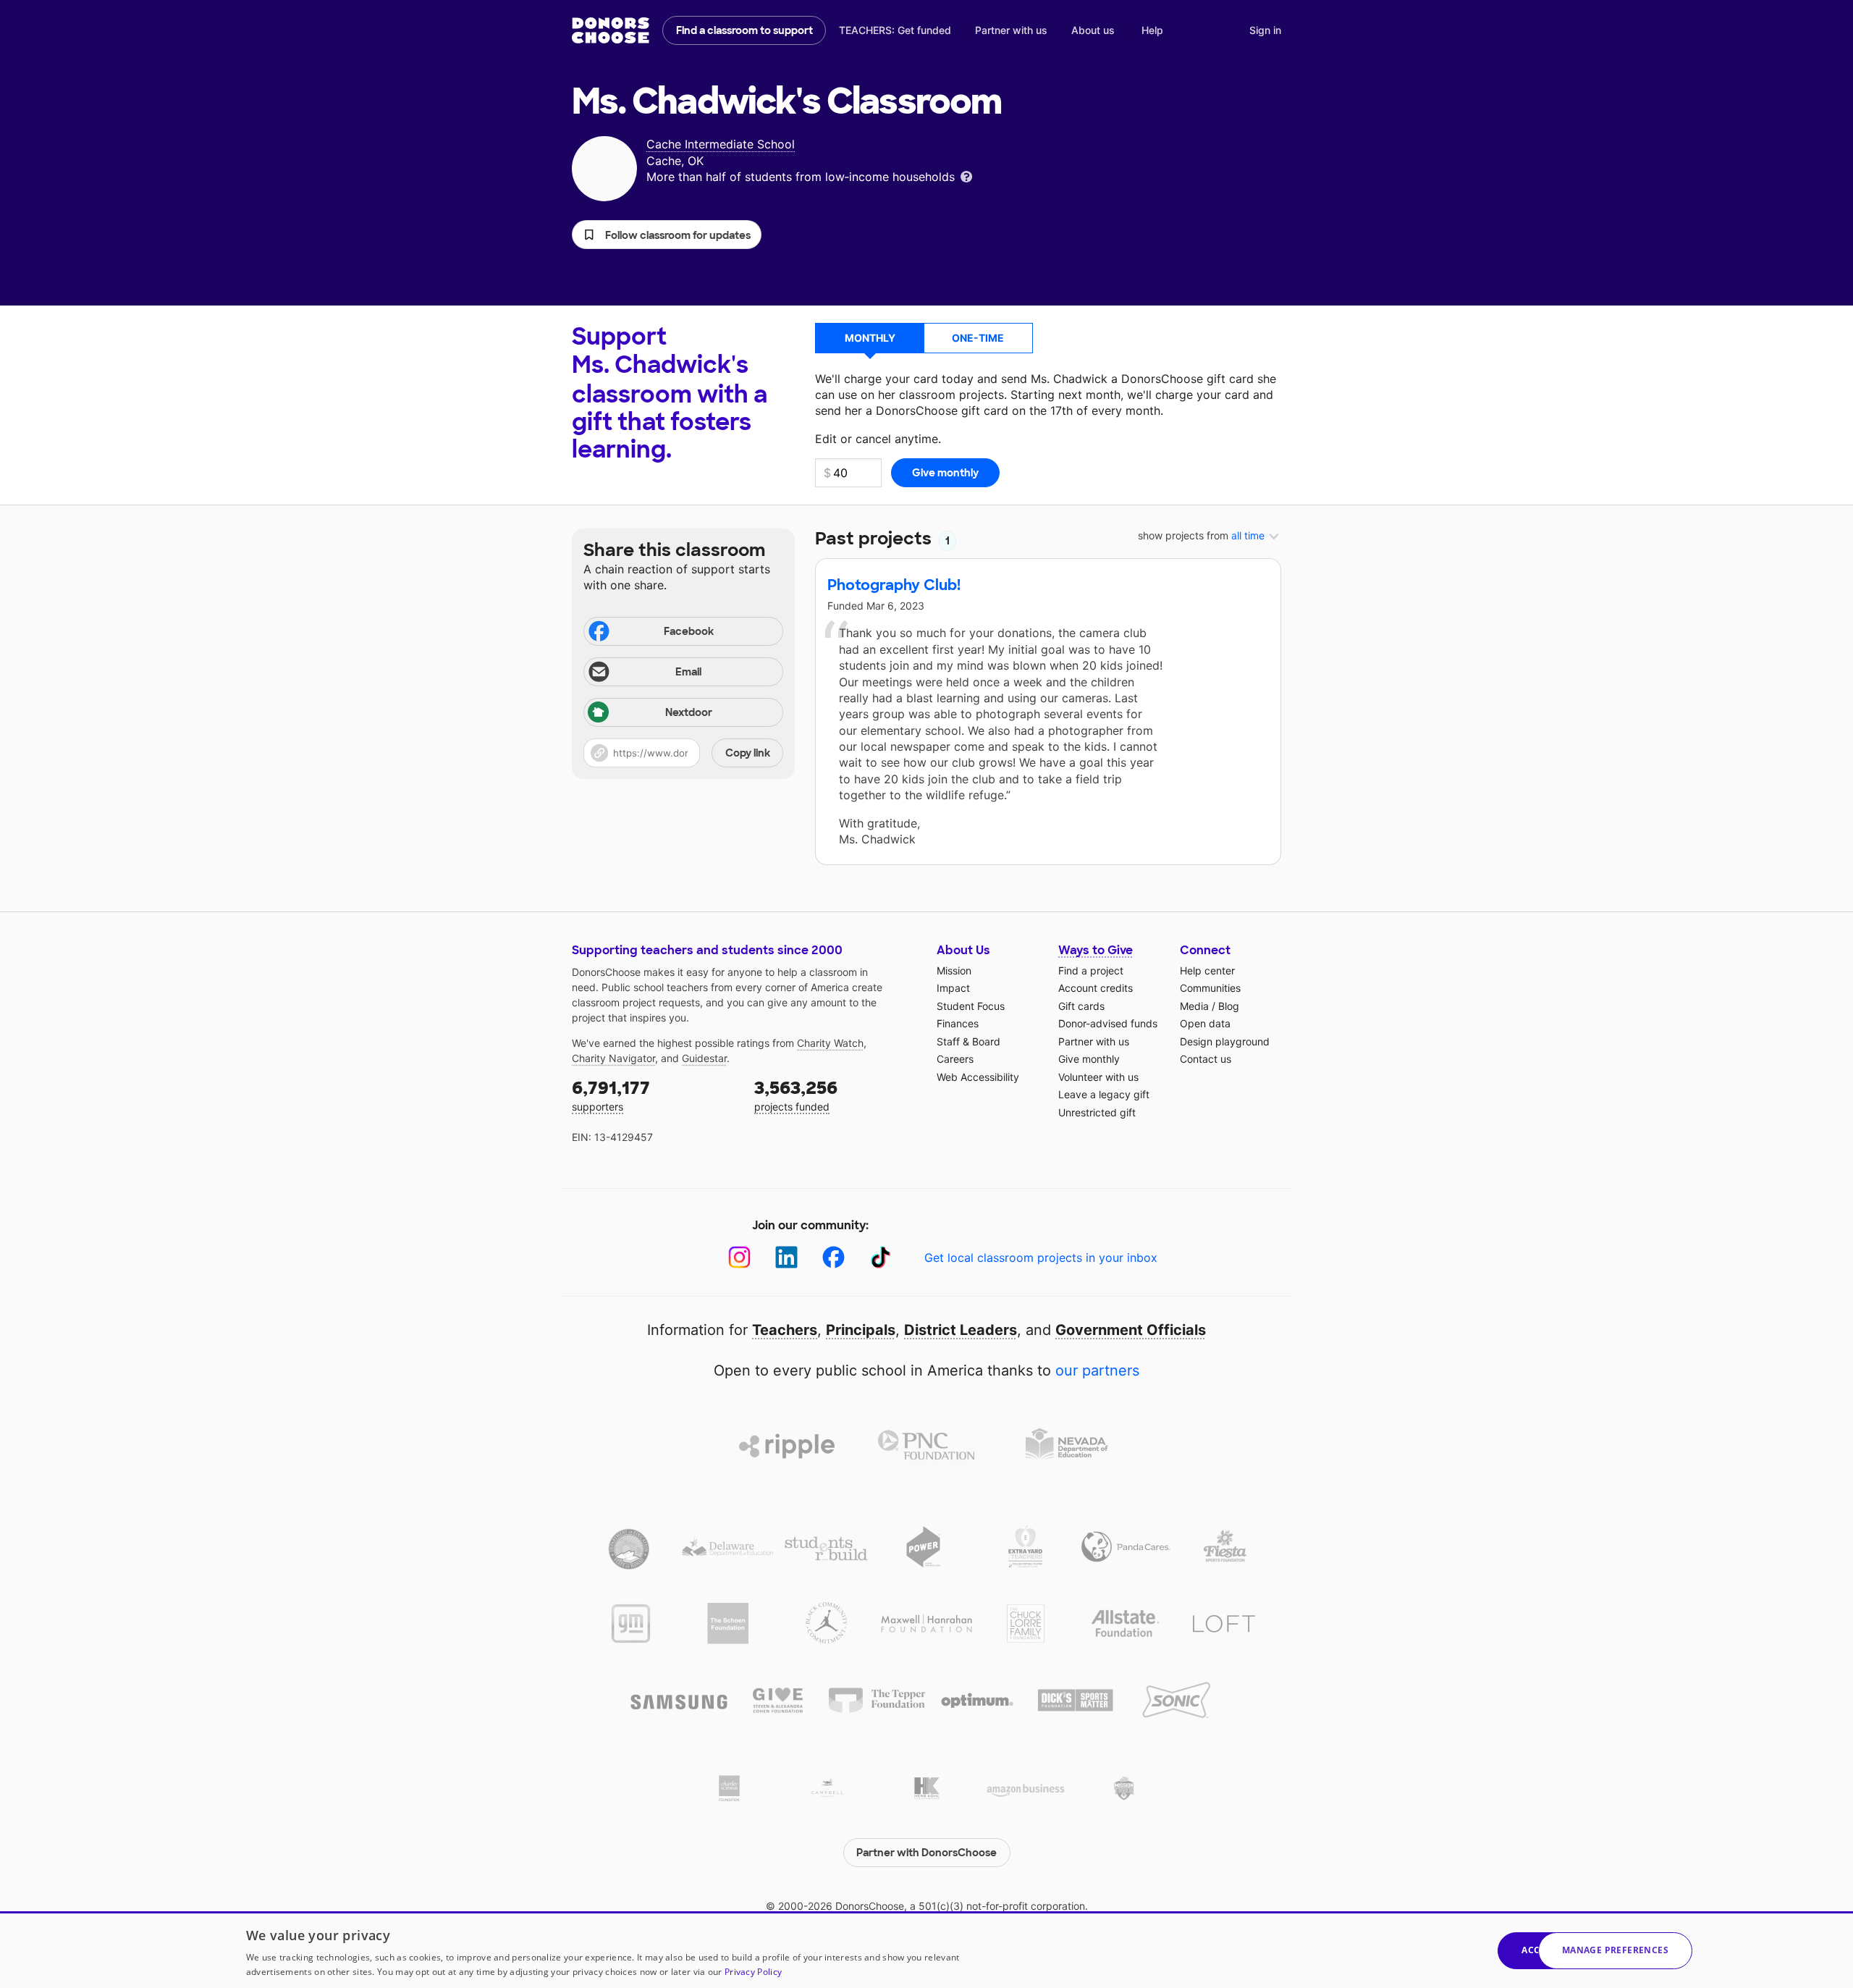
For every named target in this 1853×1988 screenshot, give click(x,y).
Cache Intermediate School (721, 144)
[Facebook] (833, 1257)
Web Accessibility (978, 1077)
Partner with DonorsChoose (926, 1853)
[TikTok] (881, 1257)
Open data (1205, 1023)
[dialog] (926, 1950)
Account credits (1096, 988)
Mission (954, 970)
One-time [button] (978, 338)
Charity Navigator (613, 1058)
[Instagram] (739, 1257)
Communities (1210, 988)
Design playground (1225, 1041)
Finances (958, 1023)
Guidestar (704, 1058)
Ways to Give (1096, 950)
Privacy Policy (753, 1972)
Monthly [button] (870, 338)
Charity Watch (830, 1043)
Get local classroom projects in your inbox (1041, 1258)
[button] (667, 235)
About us (1093, 30)
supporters (611, 1095)
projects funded (796, 1095)
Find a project (1091, 970)
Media (1194, 1006)
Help (1152, 30)
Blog (1229, 1006)
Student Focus (971, 1006)
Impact (953, 988)
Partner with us (1011, 30)
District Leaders (961, 1330)
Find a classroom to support (744, 30)
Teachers (785, 1330)
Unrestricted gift (1097, 1112)
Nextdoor (689, 712)
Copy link (748, 753)
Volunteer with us (1098, 1077)
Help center (1207, 970)
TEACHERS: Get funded (895, 30)
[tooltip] (966, 176)
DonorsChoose (611, 30)
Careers (955, 1059)
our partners (1097, 1370)
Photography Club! (894, 585)
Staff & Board (968, 1041)
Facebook (689, 631)
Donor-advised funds (1108, 1023)
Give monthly (1089, 1059)
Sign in (1265, 30)
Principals (861, 1330)
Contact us (1206, 1059)
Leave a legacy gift (1104, 1094)
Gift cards (1081, 1006)
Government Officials (1131, 1330)
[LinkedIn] (786, 1257)
